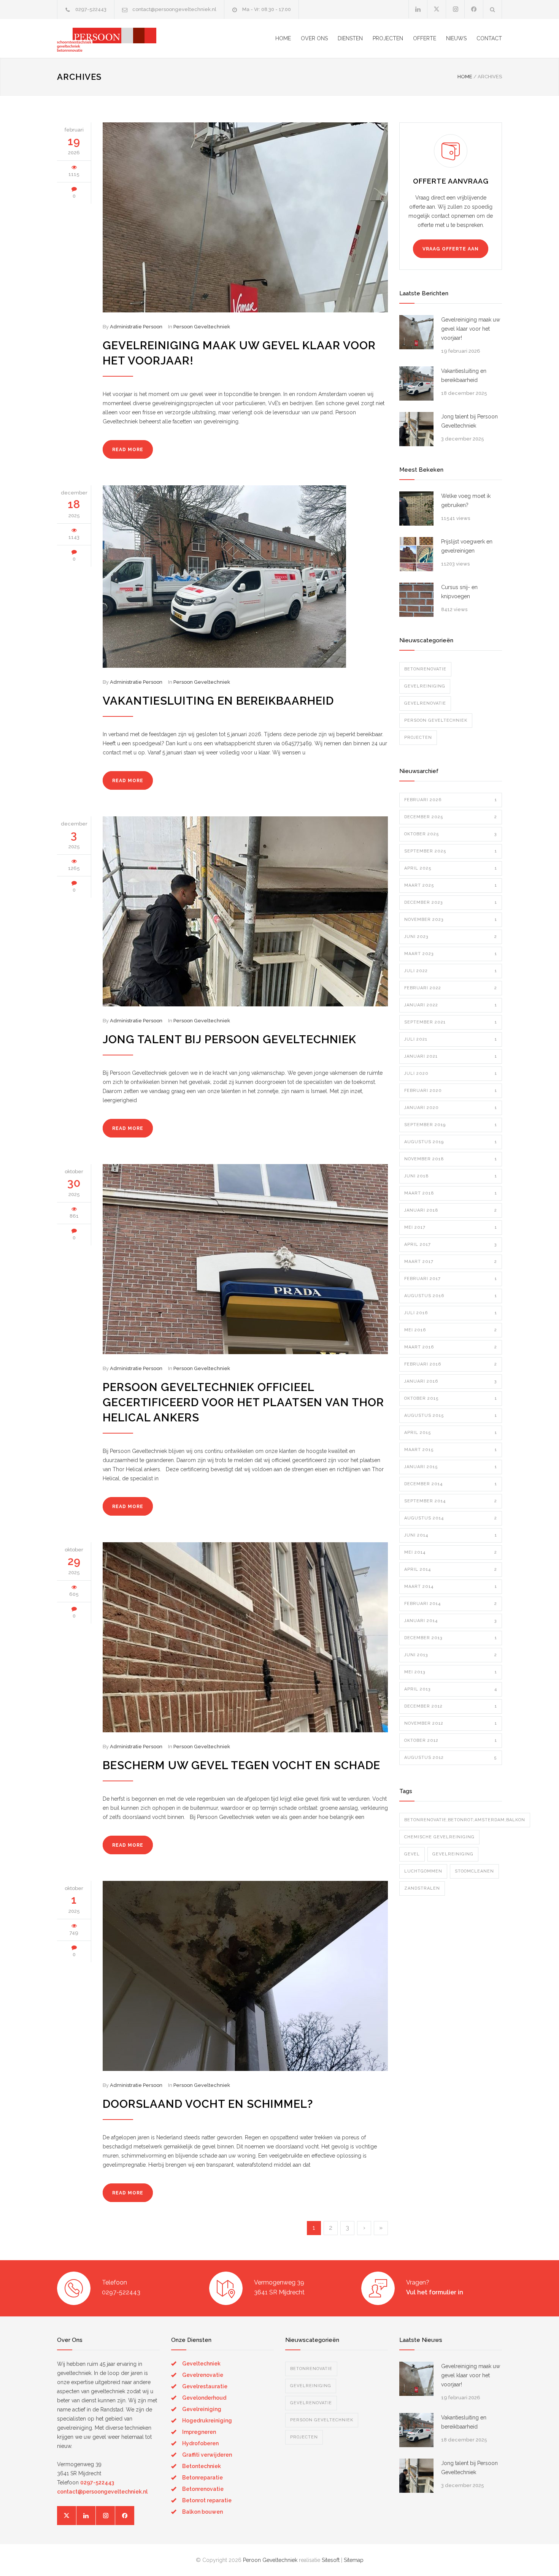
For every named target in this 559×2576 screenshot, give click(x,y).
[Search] (493, 9)
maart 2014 (451, 1587)
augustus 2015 (451, 1416)
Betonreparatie (202, 2478)
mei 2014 (451, 1552)
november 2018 (451, 1159)
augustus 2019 (451, 1142)
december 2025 (451, 817)
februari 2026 (451, 800)
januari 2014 (451, 1621)
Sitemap (354, 2560)
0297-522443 (91, 9)
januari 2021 (451, 1056)
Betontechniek (202, 2466)
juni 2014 (451, 1535)
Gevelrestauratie (205, 2386)
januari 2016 (451, 1381)
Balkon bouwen (202, 2512)
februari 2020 (451, 1091)
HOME (283, 38)
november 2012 (451, 1723)
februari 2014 (451, 1604)
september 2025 (451, 851)
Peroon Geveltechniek (270, 2560)
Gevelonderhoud (204, 2398)
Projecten (418, 737)
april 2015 (451, 1433)
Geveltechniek (201, 2364)
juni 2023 (451, 937)
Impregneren (199, 2432)
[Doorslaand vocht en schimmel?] (245, 1976)
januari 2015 (451, 1467)
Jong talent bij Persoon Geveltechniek (229, 1039)
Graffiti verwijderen (207, 2455)
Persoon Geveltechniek (202, 327)
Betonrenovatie (425, 669)
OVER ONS (314, 38)
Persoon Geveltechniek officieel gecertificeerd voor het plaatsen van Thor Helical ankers (243, 1402)
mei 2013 (451, 1672)
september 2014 (451, 1501)
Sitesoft (331, 2560)
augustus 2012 (451, 1758)
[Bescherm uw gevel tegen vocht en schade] (245, 1637)
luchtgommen (423, 1871)
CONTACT (489, 38)
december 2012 (451, 1706)
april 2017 (451, 1244)
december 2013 (451, 1638)
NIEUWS (456, 38)
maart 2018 (451, 1193)
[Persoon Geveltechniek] (127, 38)
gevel (412, 1854)
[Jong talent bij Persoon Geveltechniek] (245, 911)
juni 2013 (451, 1655)
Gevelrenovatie (425, 703)
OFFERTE (425, 38)
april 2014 (451, 1569)
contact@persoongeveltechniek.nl (174, 9)
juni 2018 (451, 1176)
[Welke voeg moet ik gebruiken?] (416, 509)
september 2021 (451, 1022)
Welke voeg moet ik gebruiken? (466, 501)
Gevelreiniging (425, 686)
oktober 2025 (451, 834)
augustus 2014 (451, 1518)
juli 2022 (451, 971)
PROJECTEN (388, 38)
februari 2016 (451, 1364)
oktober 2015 (451, 1398)
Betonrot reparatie (207, 2500)
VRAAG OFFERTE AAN (451, 249)
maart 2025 (451, 885)
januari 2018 (451, 1210)
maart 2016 (451, 1347)
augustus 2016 (451, 1296)
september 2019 (451, 1125)
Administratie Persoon (136, 327)
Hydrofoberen (200, 2443)
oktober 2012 (451, 1740)
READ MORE (128, 450)
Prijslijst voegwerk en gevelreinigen (467, 546)
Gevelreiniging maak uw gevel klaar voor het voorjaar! (471, 329)
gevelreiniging (453, 1854)
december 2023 (451, 902)
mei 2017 (451, 1227)
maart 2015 (451, 1450)
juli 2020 (451, 1073)
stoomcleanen (474, 1871)
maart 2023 (451, 954)
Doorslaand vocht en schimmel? (208, 2104)
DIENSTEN (350, 38)
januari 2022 (451, 1005)
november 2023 (451, 920)
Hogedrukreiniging (207, 2421)
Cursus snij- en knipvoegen (459, 592)
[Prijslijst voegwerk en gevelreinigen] (416, 554)
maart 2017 (451, 1262)
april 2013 (451, 1689)
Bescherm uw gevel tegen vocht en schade (241, 1765)
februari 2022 (451, 988)
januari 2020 (451, 1108)
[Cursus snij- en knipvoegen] (416, 600)
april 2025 (451, 868)
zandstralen (422, 1888)
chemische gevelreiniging (439, 1837)
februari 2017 (451, 1279)
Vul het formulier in (435, 2292)
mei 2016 (451, 1330)
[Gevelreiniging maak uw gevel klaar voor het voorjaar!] (245, 217)
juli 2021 (451, 1039)
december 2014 (451, 1484)
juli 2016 (451, 1313)
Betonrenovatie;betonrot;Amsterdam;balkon (465, 1820)
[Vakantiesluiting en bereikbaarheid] (245, 577)
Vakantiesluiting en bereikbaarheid (218, 701)
